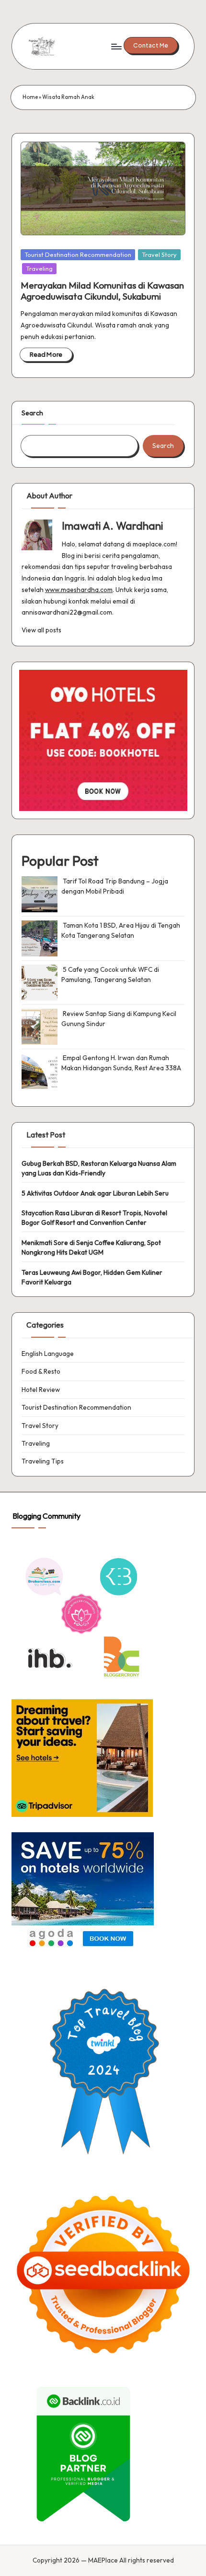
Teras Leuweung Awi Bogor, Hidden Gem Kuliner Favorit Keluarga (92, 1277)
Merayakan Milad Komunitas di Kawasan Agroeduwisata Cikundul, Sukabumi (102, 291)
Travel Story (159, 254)
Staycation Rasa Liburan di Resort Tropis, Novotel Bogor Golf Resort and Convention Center (94, 1218)
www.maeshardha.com (79, 590)
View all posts (41, 630)
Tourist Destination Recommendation (78, 254)
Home (30, 97)
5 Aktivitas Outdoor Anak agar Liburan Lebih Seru (95, 1193)
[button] (151, 45)
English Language (48, 1354)
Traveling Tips (43, 1461)
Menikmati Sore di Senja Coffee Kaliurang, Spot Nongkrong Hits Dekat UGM (91, 1247)
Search (32, 413)
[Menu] (116, 46)
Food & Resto (41, 1371)
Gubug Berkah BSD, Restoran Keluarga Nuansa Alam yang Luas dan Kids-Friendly (99, 1168)
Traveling (39, 268)
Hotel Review (41, 1390)
